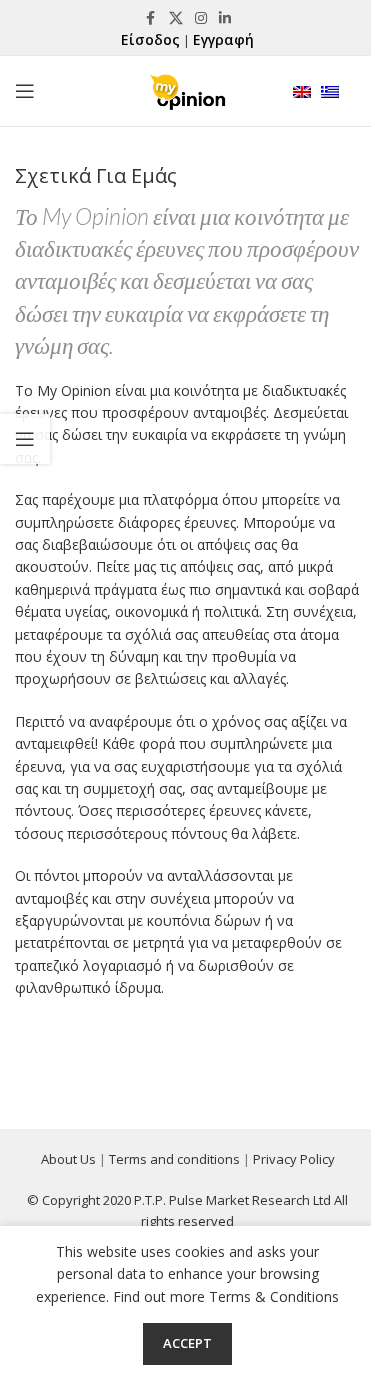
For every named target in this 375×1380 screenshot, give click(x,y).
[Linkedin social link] (225, 18)
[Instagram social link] (201, 18)
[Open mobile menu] (25, 91)
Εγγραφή (223, 39)
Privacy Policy (294, 1159)
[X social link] (176, 18)
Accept (187, 1343)
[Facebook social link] (151, 18)
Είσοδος (150, 39)
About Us (68, 1159)
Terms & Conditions (274, 1296)
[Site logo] (187, 89)
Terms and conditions (174, 1159)
